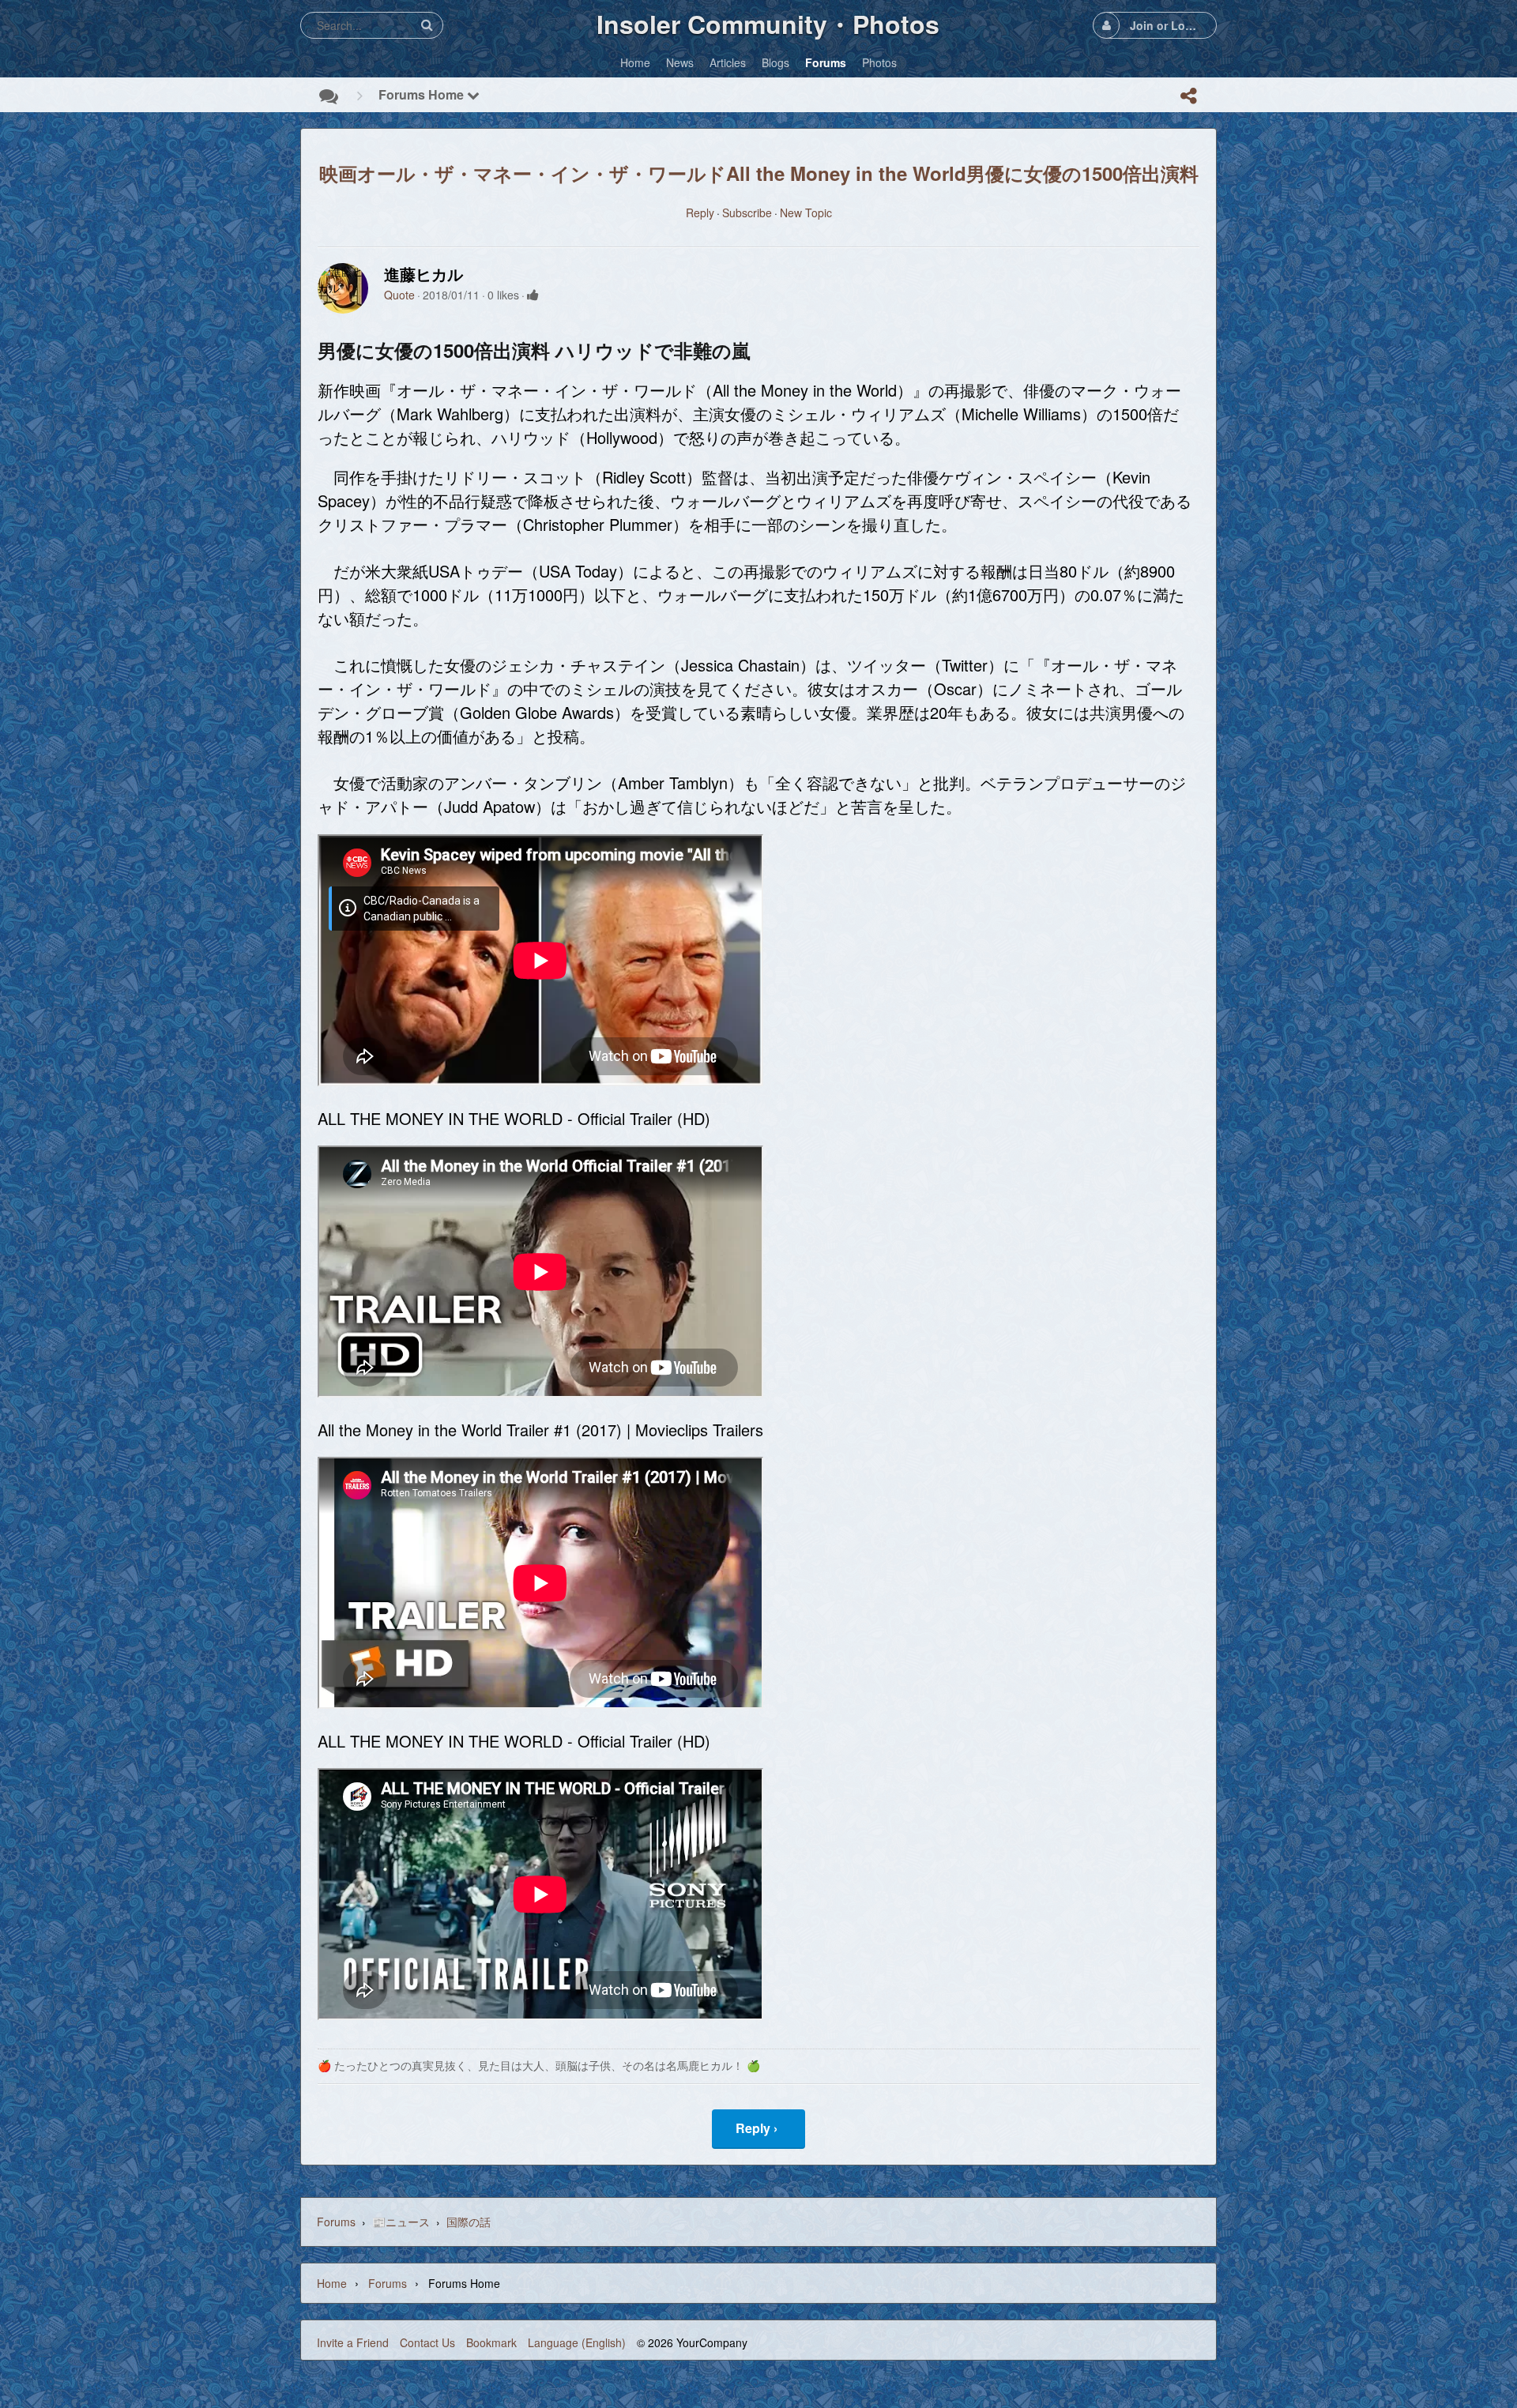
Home (332, 2283)
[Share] (1188, 96)
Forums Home (423, 94)
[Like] (533, 295)
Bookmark (491, 2342)
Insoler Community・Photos (768, 24)
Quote (399, 295)
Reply (700, 213)
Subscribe (747, 213)
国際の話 (469, 2222)
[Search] (427, 25)
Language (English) (577, 2342)
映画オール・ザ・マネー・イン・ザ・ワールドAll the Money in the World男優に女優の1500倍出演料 (759, 173)
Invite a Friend (353, 2342)
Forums (336, 2222)
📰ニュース (401, 2222)
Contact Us (427, 2342)
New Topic (806, 213)
